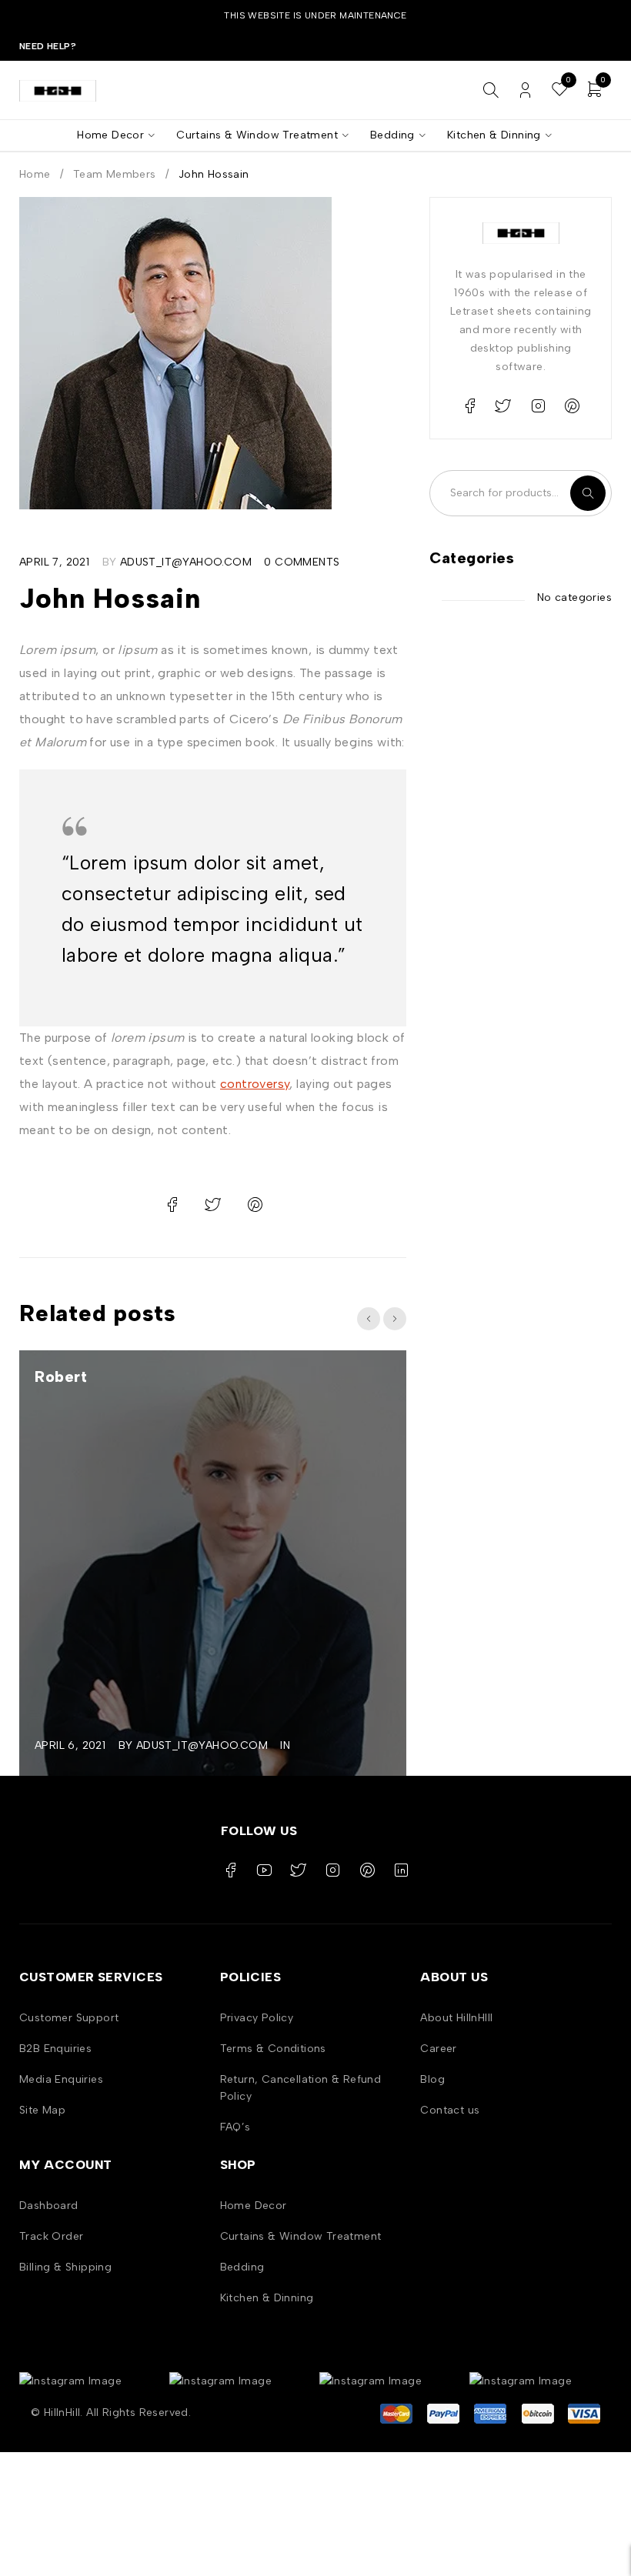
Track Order (51, 2236)
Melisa (102, 1376)
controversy (255, 1084)
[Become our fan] (469, 406)
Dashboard (49, 2206)
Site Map (42, 2110)
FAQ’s (235, 2127)
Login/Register (525, 90)
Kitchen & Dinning (267, 2298)
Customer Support (69, 2018)
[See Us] (538, 406)
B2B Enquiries (55, 2049)
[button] (369, 1319)
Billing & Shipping (65, 2267)
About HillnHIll (456, 2018)
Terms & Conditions (273, 2049)
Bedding (242, 2267)
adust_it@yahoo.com (186, 562)
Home (35, 174)
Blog (432, 2079)
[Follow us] (503, 406)
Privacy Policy (257, 2018)
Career (438, 2049)
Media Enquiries (61, 2079)
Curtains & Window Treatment (301, 2236)
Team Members (115, 174)
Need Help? (48, 46)
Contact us (450, 2110)
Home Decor (254, 2206)
